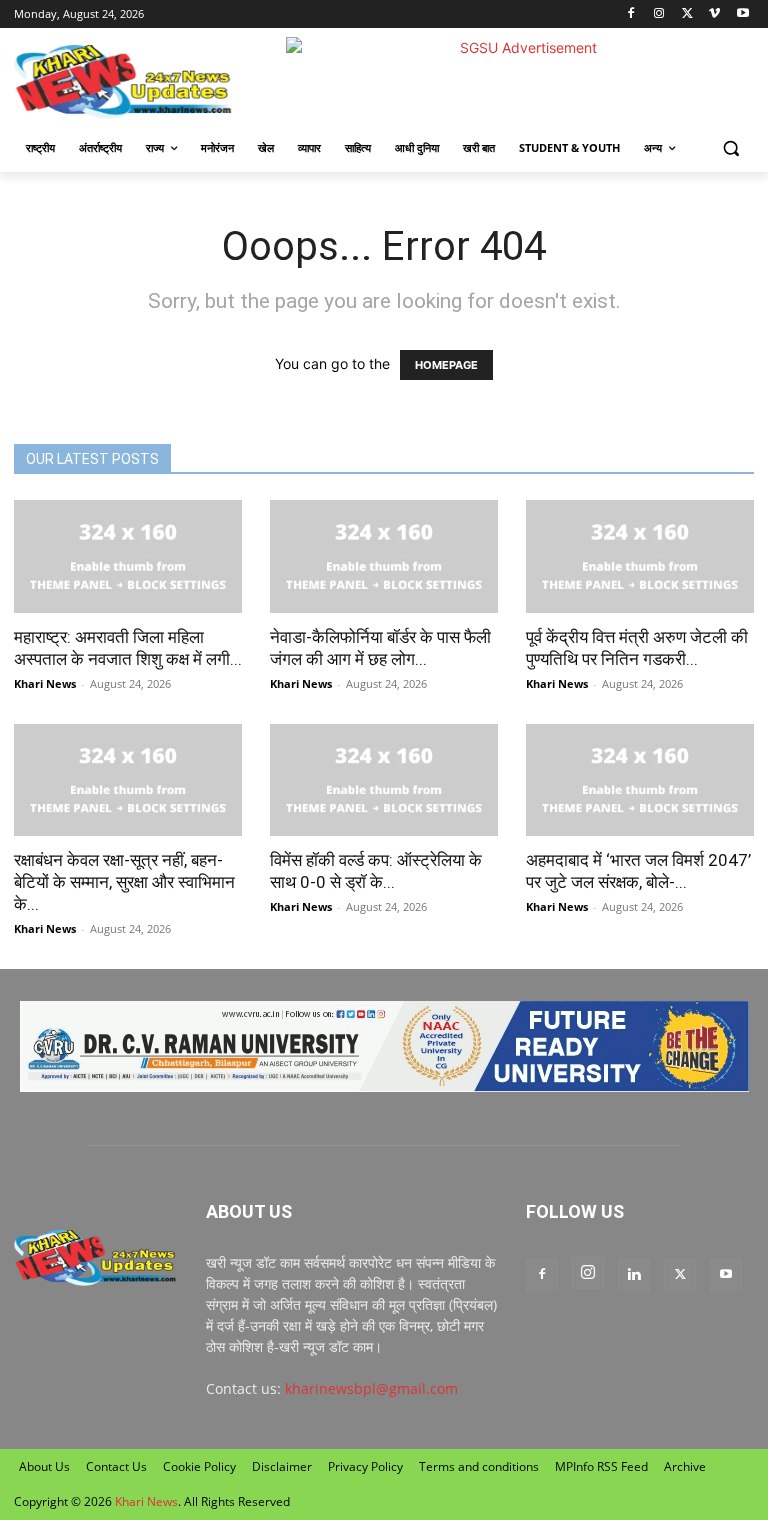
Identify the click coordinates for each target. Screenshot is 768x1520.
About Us (44, 1466)
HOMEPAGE (446, 365)
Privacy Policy (365, 1466)
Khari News (45, 683)
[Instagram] (659, 14)
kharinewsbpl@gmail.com (371, 1388)
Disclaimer (282, 1466)
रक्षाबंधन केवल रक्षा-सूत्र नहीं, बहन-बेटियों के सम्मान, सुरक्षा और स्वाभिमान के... (124, 882)
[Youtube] (742, 14)
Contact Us (116, 1466)
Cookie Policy (199, 1466)
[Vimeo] (714, 14)
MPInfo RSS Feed (601, 1466)
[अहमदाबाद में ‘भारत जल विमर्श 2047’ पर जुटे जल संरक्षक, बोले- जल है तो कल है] (640, 780)
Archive (685, 1466)
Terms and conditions (479, 1466)
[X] (687, 14)
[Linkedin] (634, 1275)
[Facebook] (631, 14)
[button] (730, 148)
